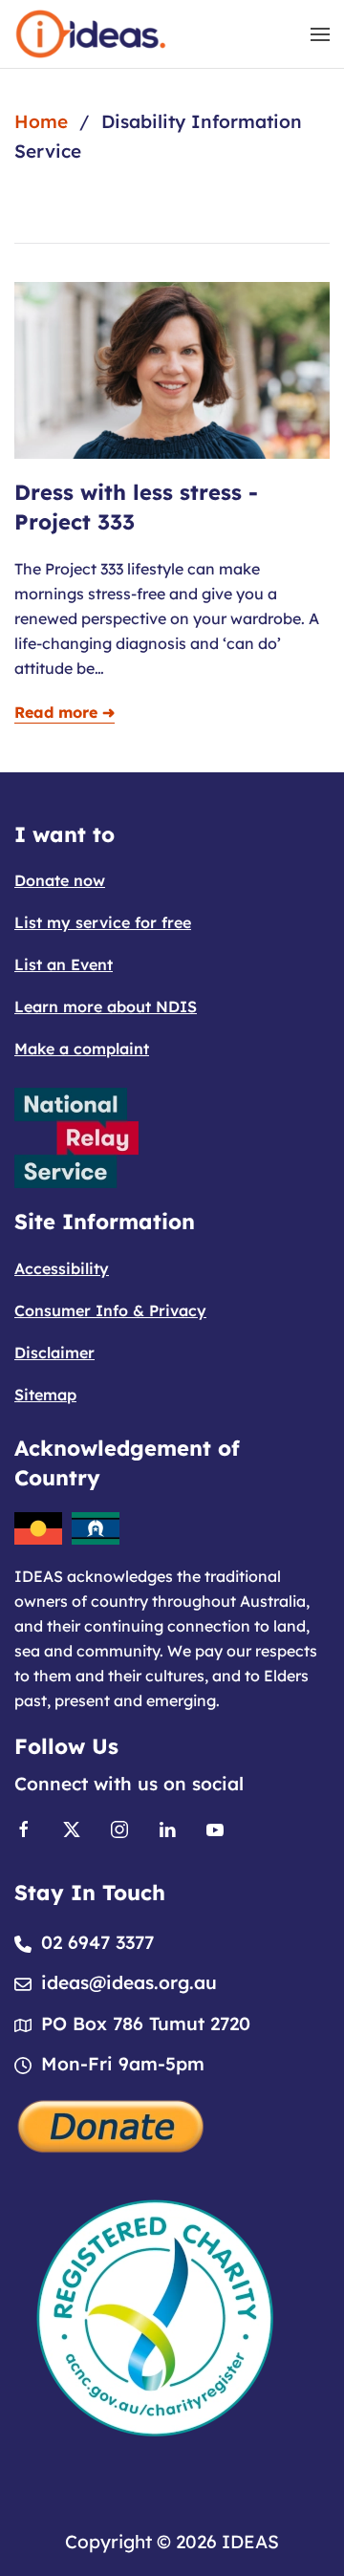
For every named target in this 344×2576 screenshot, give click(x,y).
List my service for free (103, 922)
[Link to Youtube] (215, 1828)
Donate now (60, 880)
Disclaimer (54, 1353)
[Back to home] (91, 34)
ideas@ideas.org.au (129, 1982)
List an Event (64, 964)
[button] (320, 34)
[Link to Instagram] (119, 1828)
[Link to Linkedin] (167, 1828)
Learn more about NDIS (106, 1007)
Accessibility (62, 1268)
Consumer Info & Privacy (110, 1310)
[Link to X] (72, 1828)
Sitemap (45, 1395)
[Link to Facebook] (24, 1828)
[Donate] (112, 2124)
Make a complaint (82, 1049)
